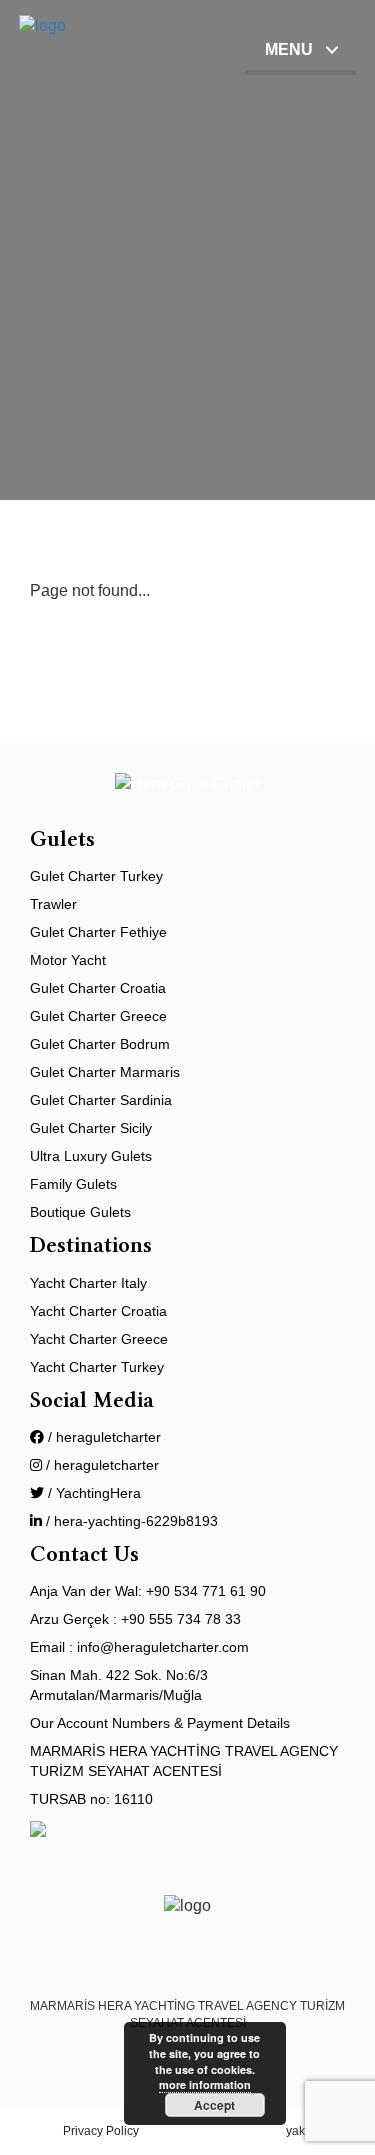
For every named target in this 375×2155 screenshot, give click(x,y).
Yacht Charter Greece (99, 1339)
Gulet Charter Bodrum (100, 1044)
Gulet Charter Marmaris (105, 1072)
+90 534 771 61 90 (206, 1591)
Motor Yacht (68, 960)
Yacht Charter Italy (88, 1283)
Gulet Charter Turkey (96, 876)
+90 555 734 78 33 (181, 1619)
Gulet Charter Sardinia (101, 1100)
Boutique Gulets (80, 1212)
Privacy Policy (101, 2131)
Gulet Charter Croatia (98, 988)
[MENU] (300, 72)
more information (205, 2084)
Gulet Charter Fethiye (98, 932)
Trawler (53, 904)
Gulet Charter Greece (98, 1016)
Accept (214, 2105)
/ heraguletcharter (102, 1437)
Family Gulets (73, 1184)
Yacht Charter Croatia (98, 1311)
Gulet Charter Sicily (91, 1128)
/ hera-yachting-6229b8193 (130, 1521)
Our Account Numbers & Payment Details (160, 1723)
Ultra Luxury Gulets (91, 1156)
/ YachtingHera (92, 1493)
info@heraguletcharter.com (163, 1647)
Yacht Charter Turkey (97, 1367)
